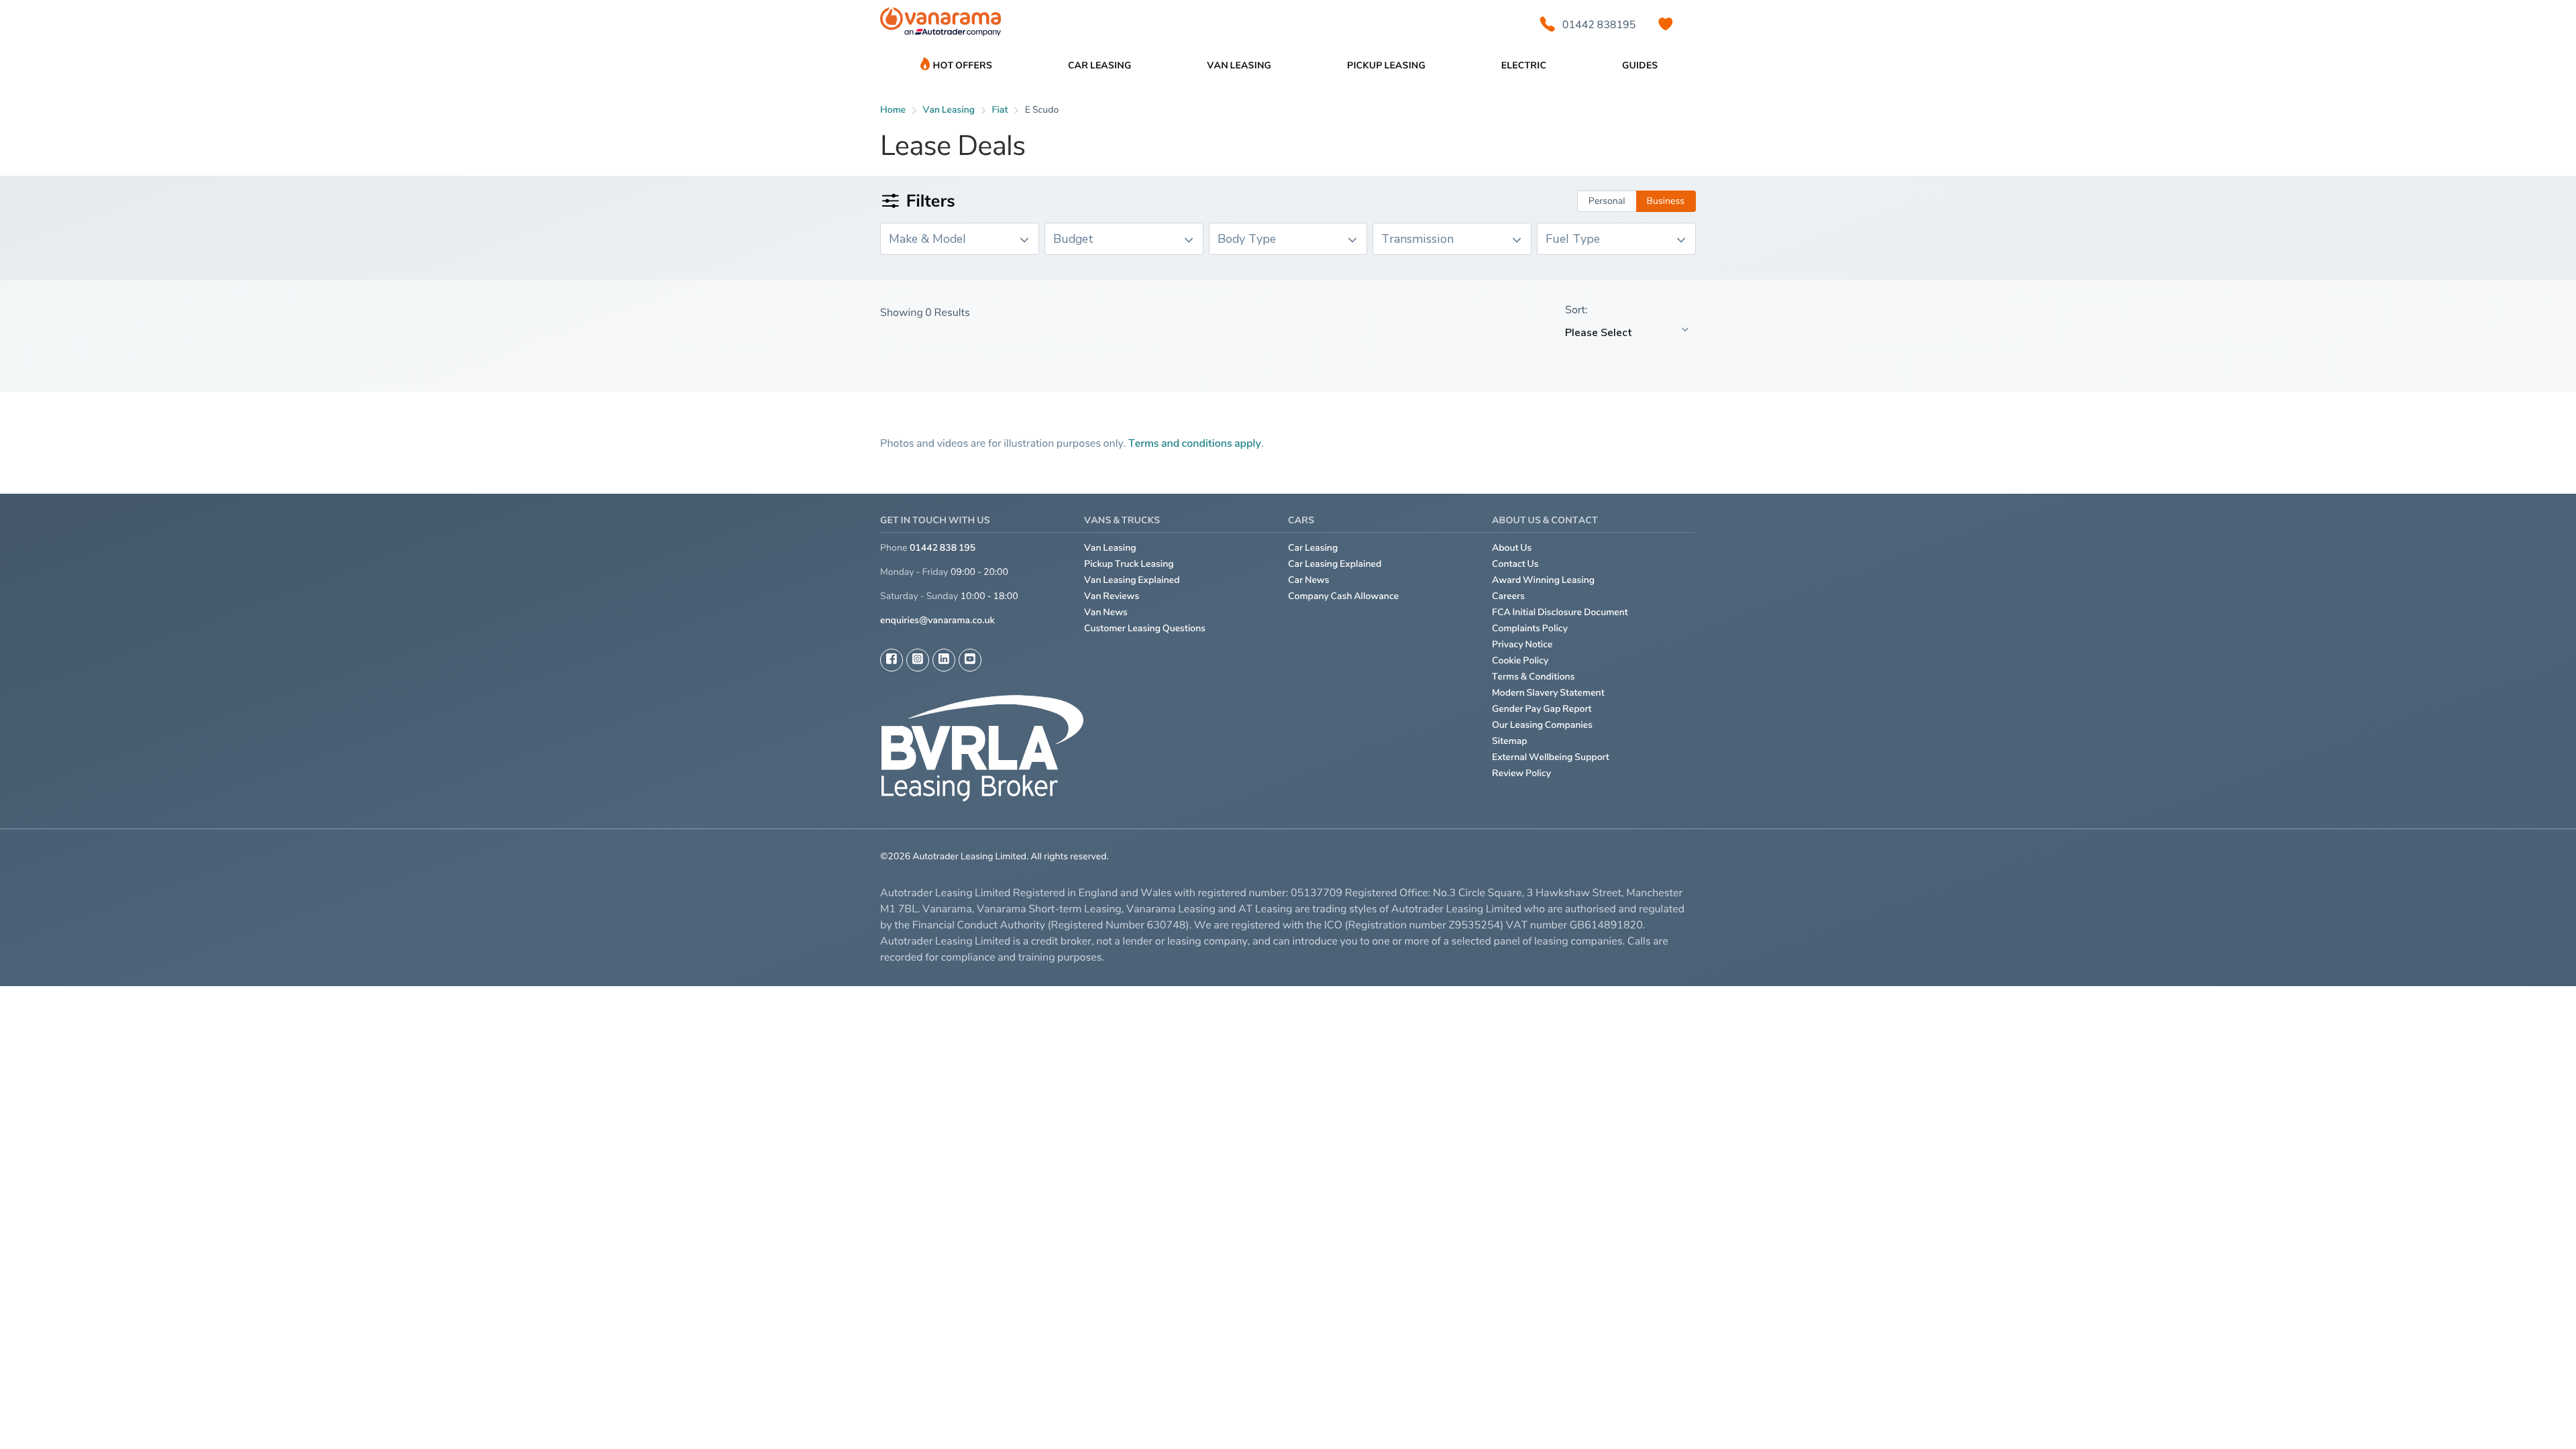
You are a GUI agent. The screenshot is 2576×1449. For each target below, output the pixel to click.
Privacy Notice (1522, 644)
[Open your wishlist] (1666, 24)
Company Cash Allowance (1343, 596)
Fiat (1000, 110)
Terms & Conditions (1534, 677)
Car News (1309, 580)
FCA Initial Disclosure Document (1560, 612)
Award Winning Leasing (1543, 580)
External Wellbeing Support (1551, 757)
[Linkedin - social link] (944, 660)
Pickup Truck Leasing (1129, 564)
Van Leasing (1110, 548)
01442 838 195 (943, 548)
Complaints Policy (1530, 628)
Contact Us (1515, 564)
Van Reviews (1112, 596)
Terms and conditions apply (1195, 443)
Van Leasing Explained (1132, 580)
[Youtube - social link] (970, 660)
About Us (1512, 548)
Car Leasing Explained (1335, 564)
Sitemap (1510, 741)
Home (893, 110)
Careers (1508, 596)
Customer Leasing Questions (1145, 628)
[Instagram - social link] (918, 660)
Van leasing (949, 110)
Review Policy (1521, 773)
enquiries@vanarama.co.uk (937, 620)
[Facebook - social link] (892, 660)
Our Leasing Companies (1542, 725)
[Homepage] (941, 24)
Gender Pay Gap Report (1542, 709)
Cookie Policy (1520, 660)
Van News (1106, 612)
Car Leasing (1313, 548)
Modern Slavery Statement (1548, 693)
